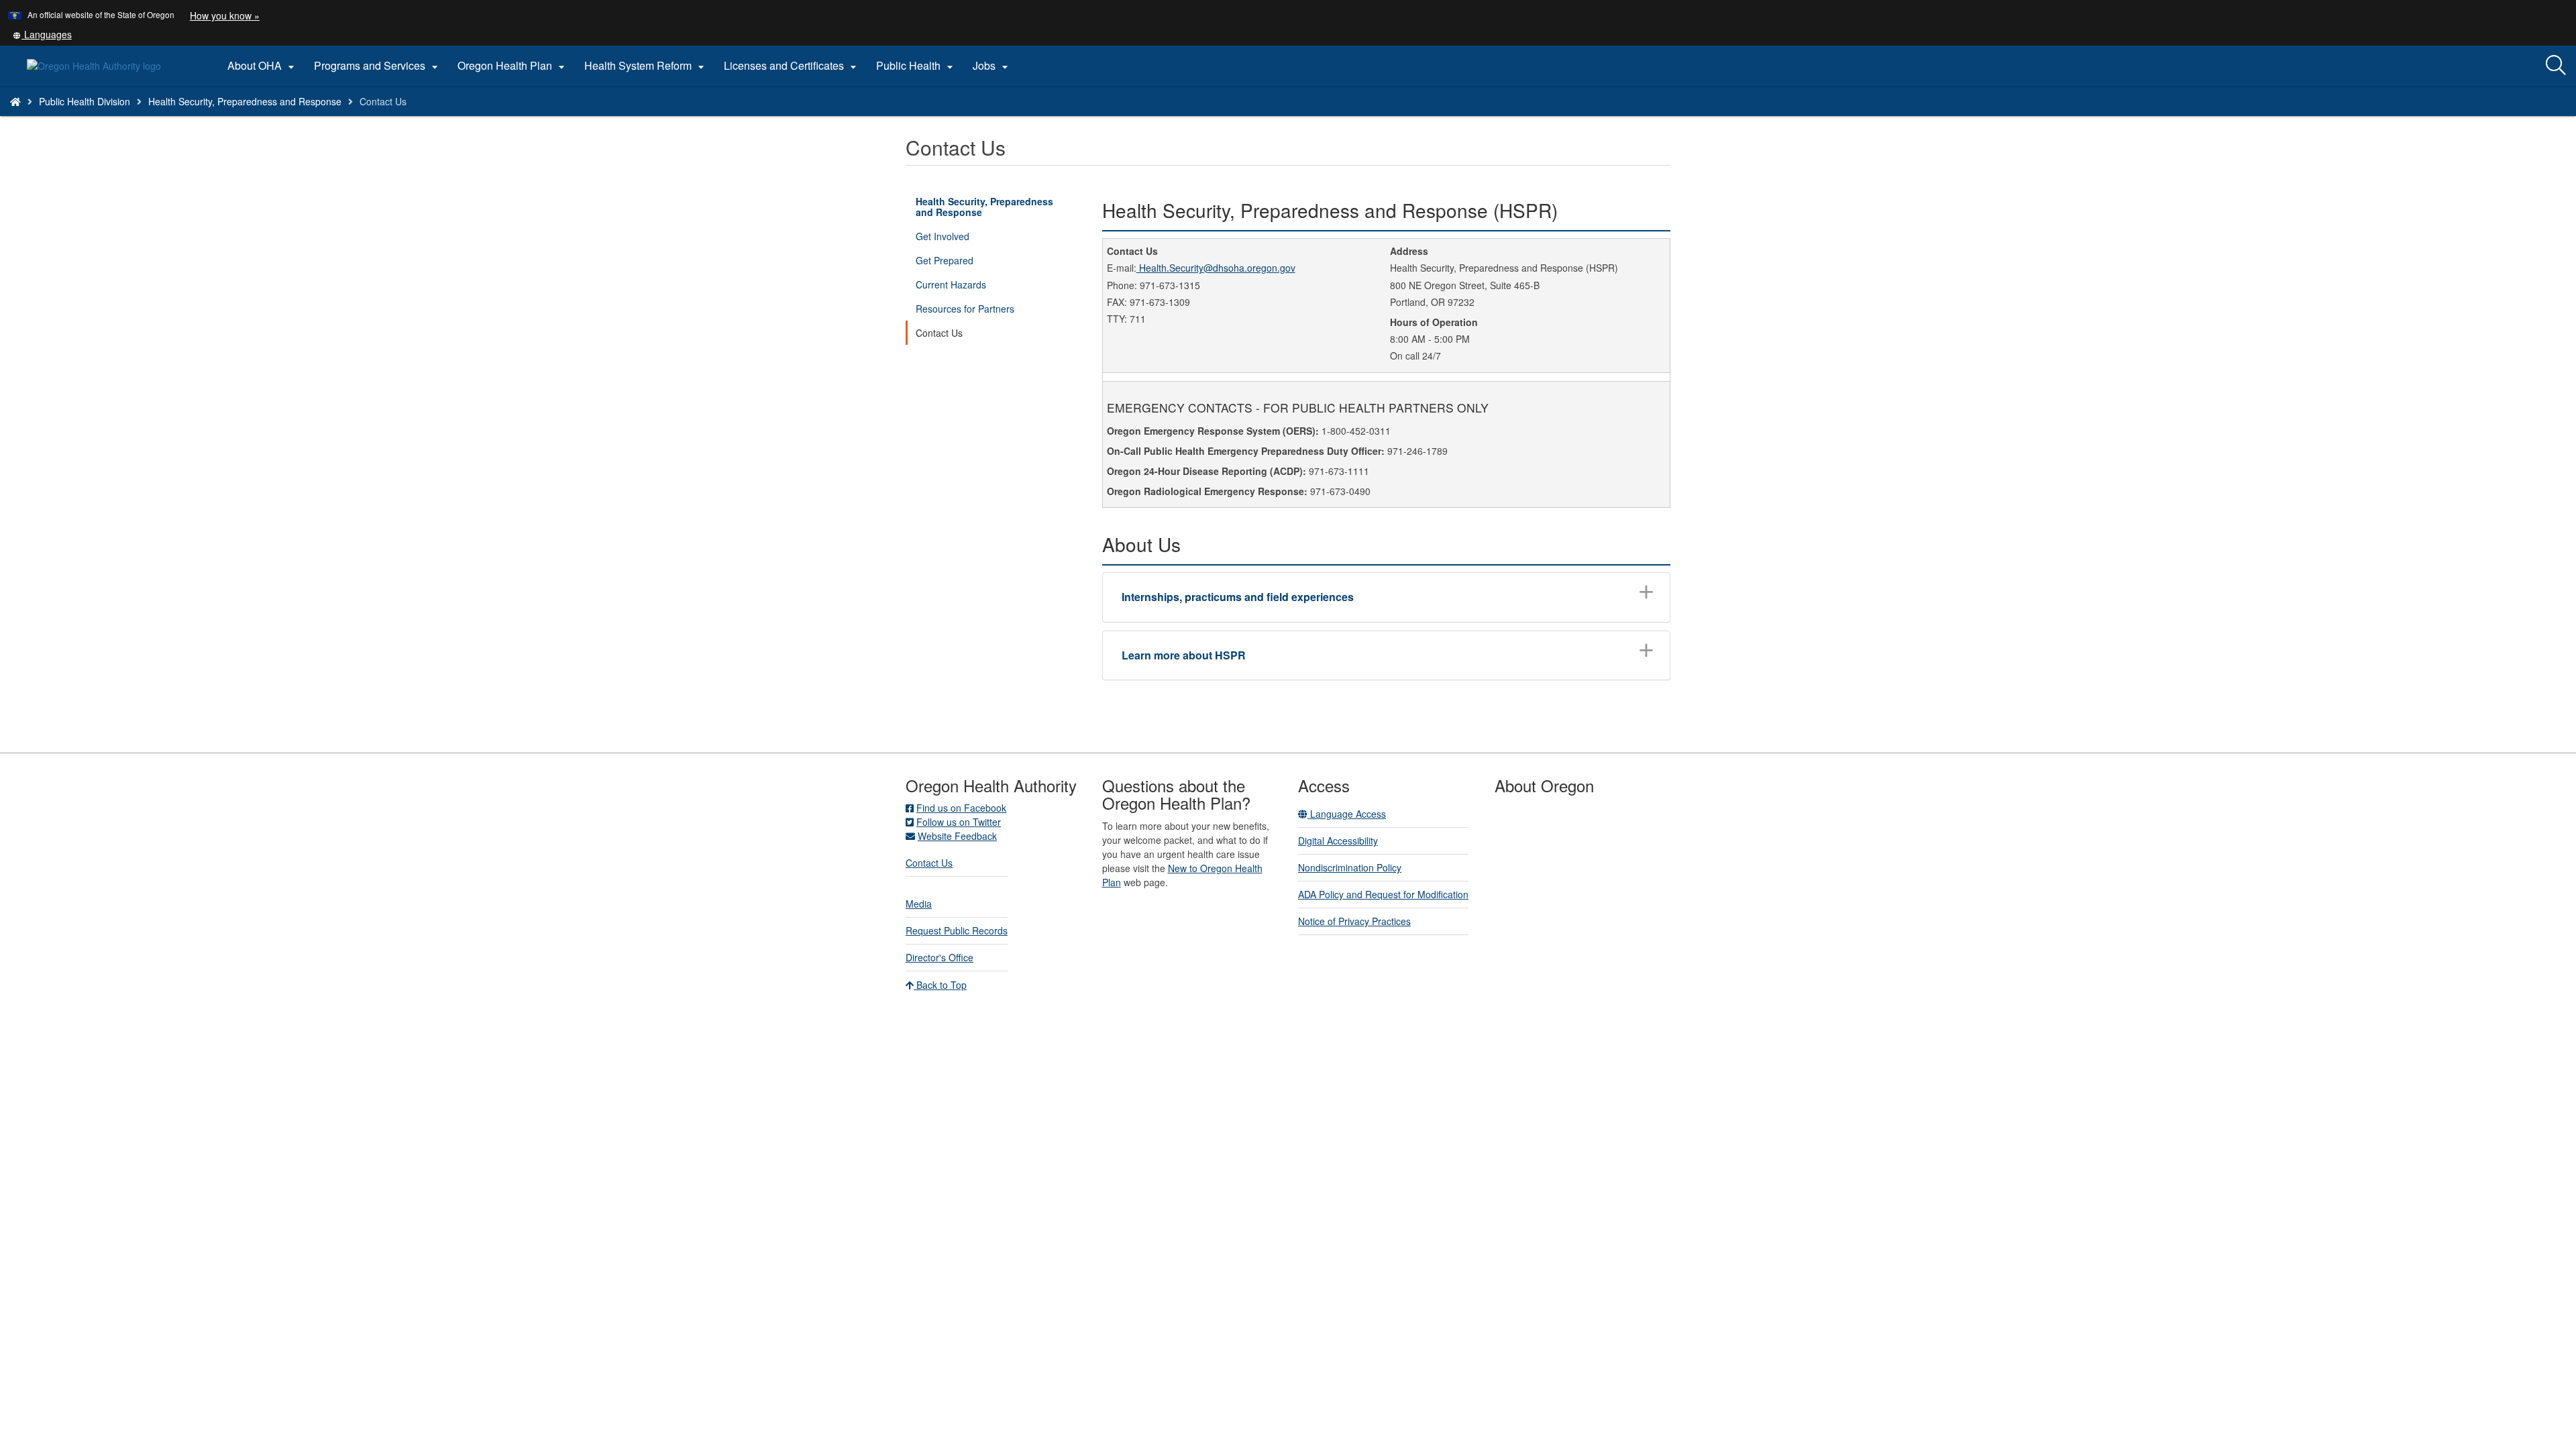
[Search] (2556, 66)
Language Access (1347, 814)
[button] (42, 34)
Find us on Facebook (961, 808)
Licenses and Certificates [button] (792, 66)
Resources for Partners (965, 309)
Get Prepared (945, 260)
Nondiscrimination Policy (1350, 867)
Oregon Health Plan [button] (513, 66)
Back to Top (940, 985)
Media (919, 904)
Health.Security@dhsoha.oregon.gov (1216, 268)
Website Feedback (957, 836)
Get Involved (943, 236)
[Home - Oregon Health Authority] (15, 101)
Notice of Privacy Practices (1354, 921)
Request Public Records (957, 930)
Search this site (312, 118)
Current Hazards (951, 284)
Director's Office (940, 957)
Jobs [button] (992, 66)
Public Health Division (85, 101)
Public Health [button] (916, 66)
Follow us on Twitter (959, 822)
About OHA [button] (263, 66)
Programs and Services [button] (378, 66)
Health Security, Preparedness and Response (245, 101)
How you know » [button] (225, 15)
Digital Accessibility (1338, 841)
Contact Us (939, 333)
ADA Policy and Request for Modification (1383, 894)
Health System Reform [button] (646, 66)
